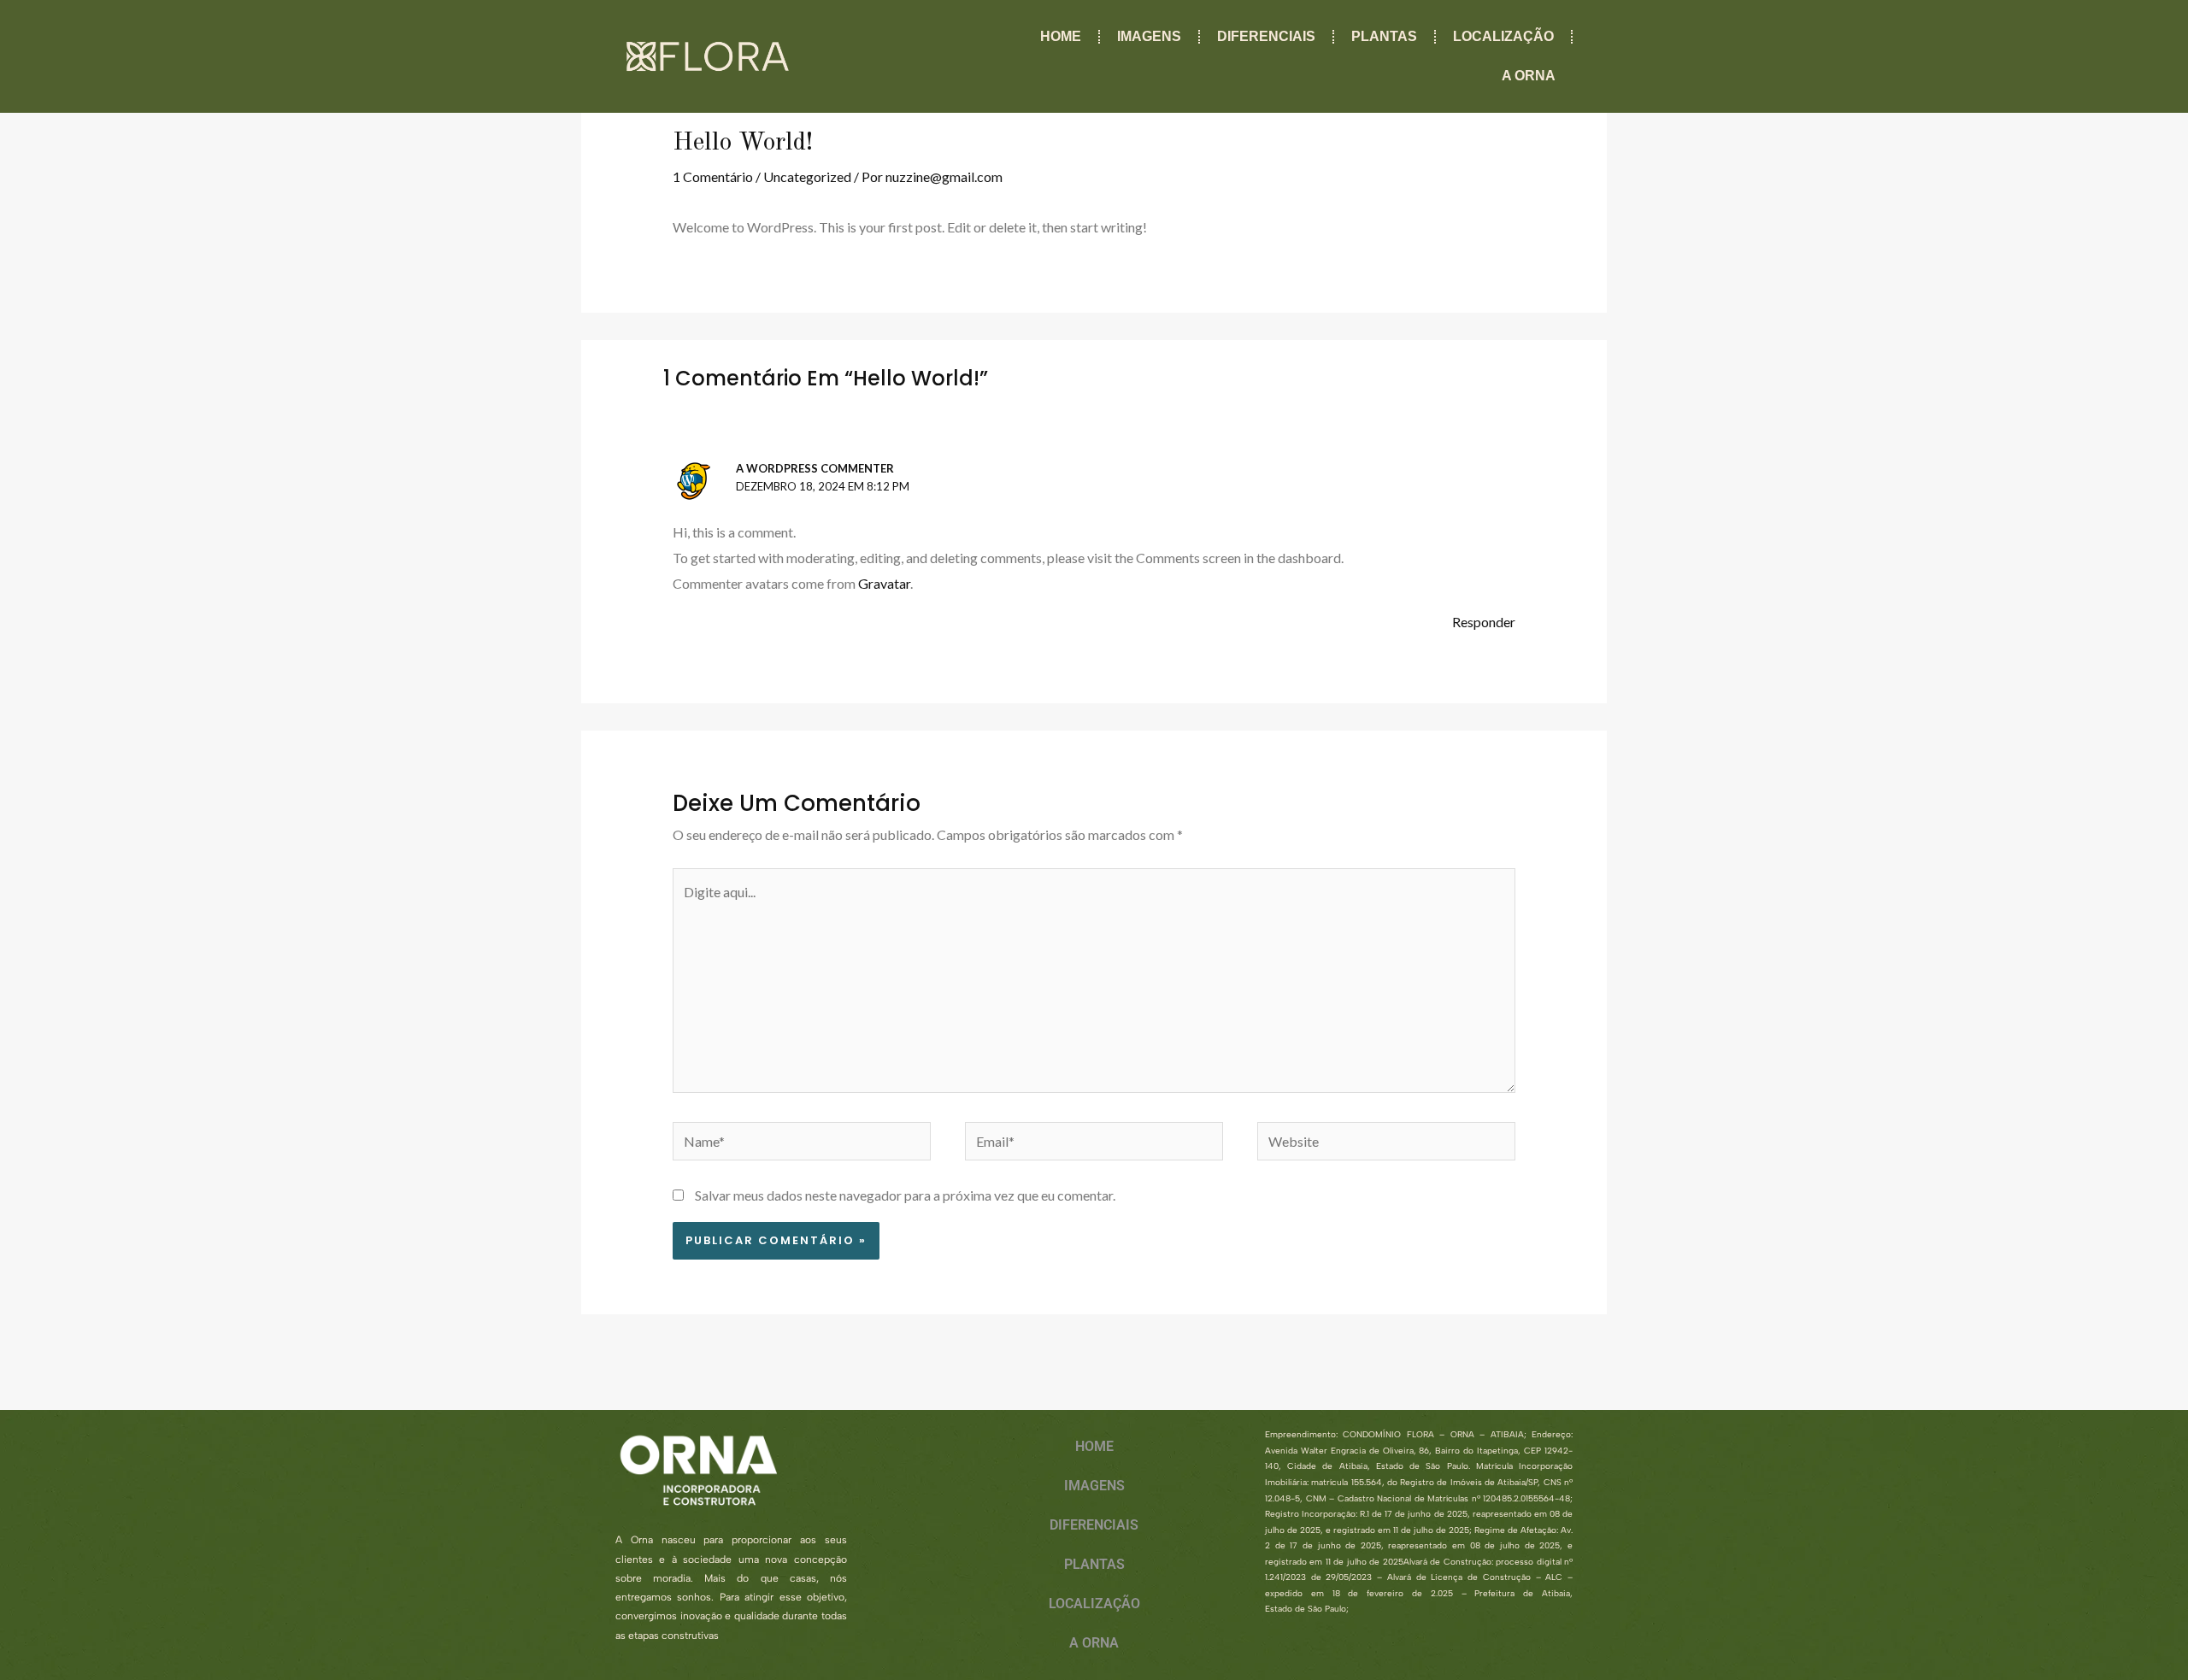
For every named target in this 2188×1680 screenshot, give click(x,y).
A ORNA (1529, 76)
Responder (1484, 622)
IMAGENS (1149, 36)
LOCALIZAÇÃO (1503, 36)
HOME (1061, 36)
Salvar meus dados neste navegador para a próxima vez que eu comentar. (905, 1195)
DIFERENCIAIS (1266, 36)
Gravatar (884, 583)
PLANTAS (1384, 36)
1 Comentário (713, 176)
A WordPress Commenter (815, 468)
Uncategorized (807, 176)
